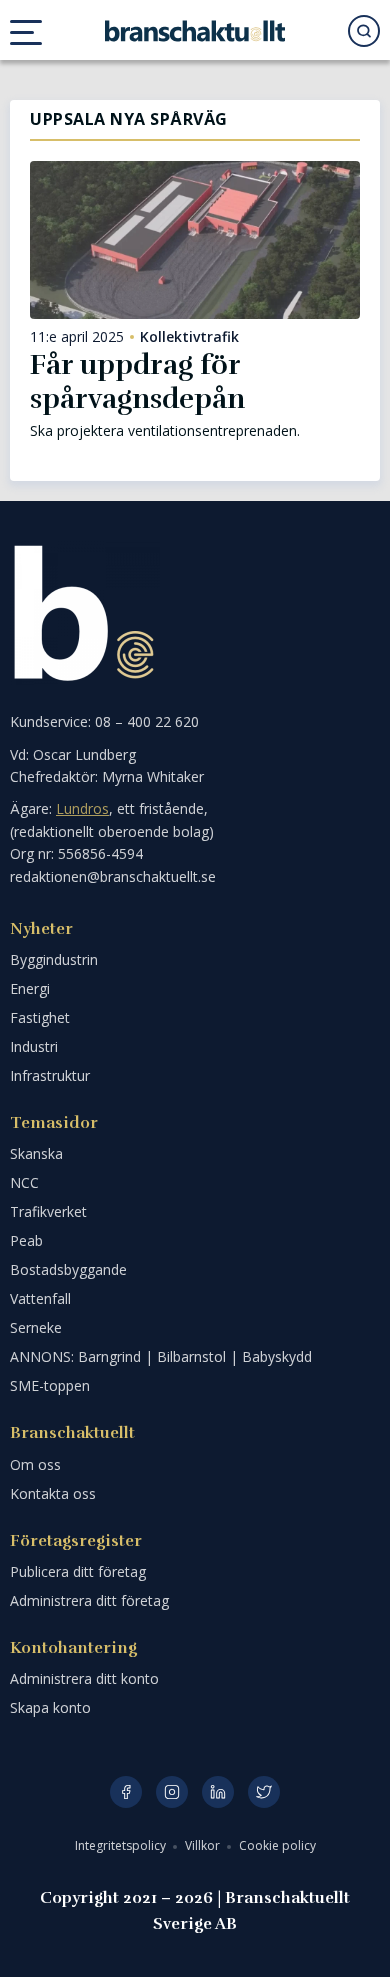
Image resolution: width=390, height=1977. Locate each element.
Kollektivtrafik (189, 337)
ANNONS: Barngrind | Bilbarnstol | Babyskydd (161, 1356)
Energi (30, 988)
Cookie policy (277, 1845)
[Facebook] (126, 1792)
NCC (24, 1182)
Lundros (82, 808)
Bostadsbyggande (68, 1269)
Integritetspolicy (122, 1845)
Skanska (36, 1153)
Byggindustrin (54, 959)
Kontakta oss (53, 1493)
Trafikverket (48, 1211)
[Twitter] (264, 1792)
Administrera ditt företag (89, 1600)
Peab (26, 1240)
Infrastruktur (50, 1075)
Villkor (204, 1845)
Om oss (35, 1464)
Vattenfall (40, 1298)
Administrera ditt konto (84, 1678)
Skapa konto (50, 1707)
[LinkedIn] (218, 1792)
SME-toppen (50, 1385)
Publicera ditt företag (78, 1571)
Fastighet (40, 1017)
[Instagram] (172, 1792)
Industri (34, 1046)
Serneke (36, 1327)
